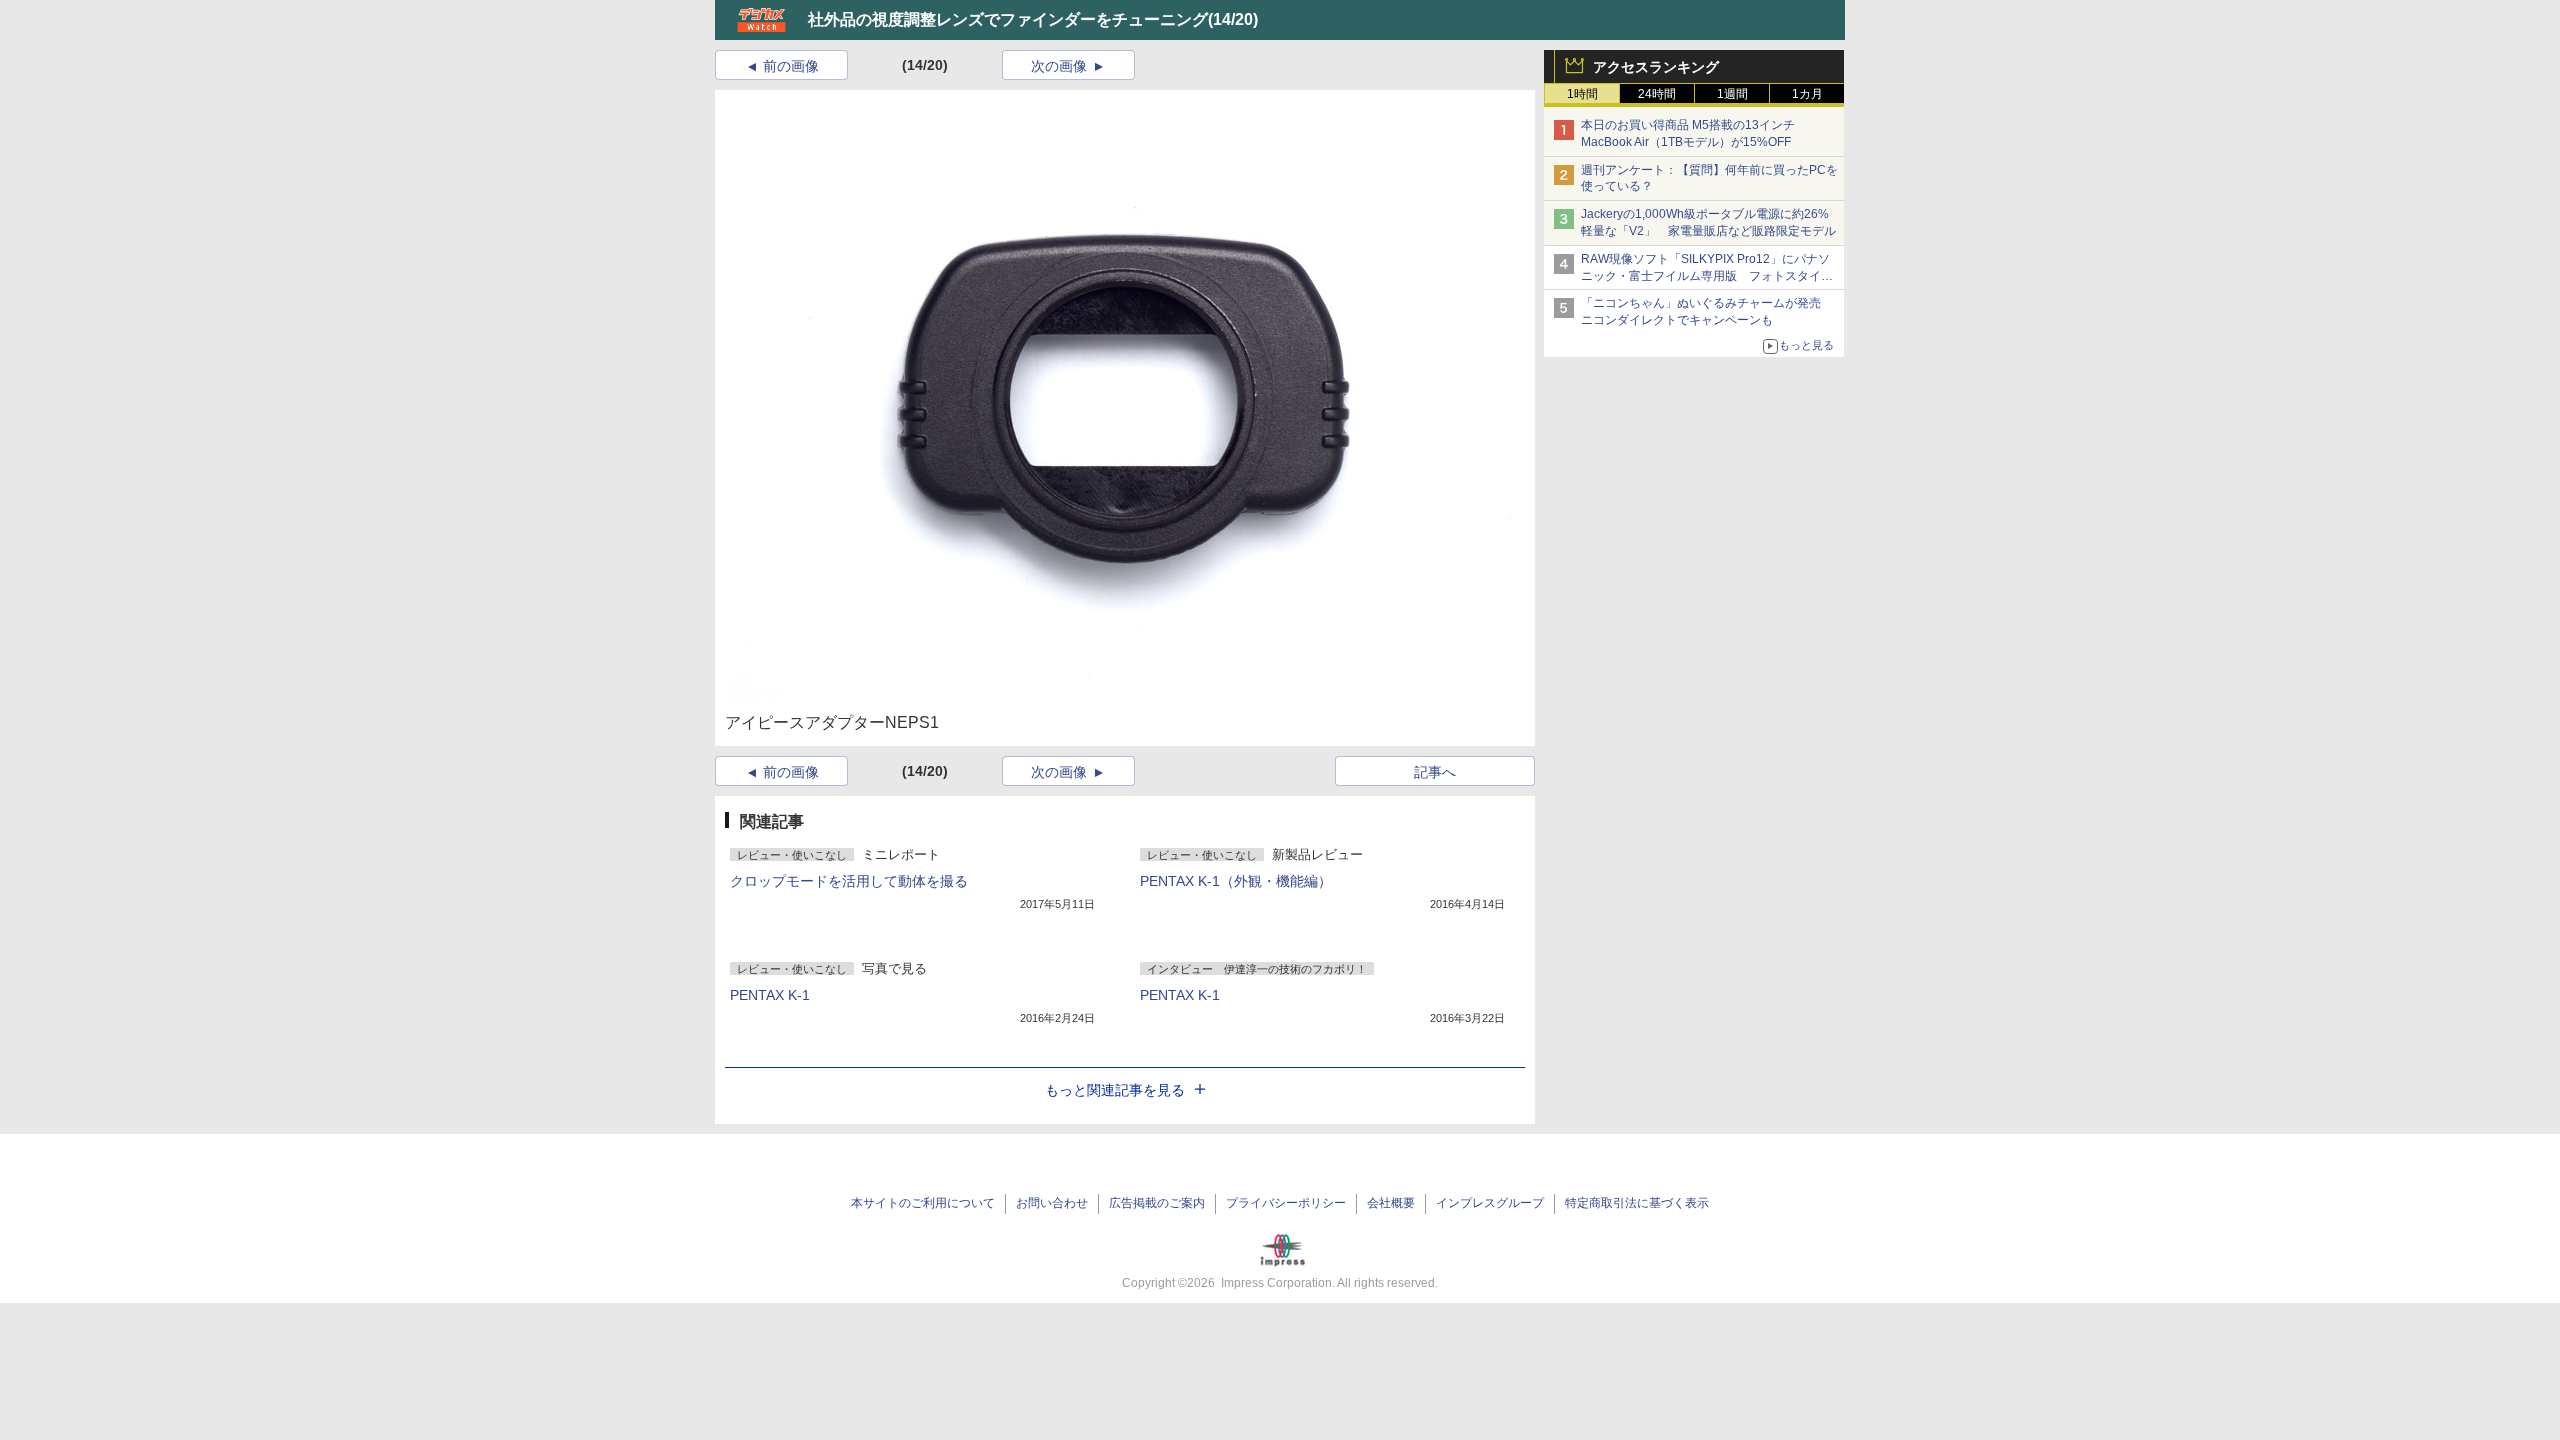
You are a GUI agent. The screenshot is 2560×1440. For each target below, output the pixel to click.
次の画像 (1059, 66)
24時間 (1657, 94)
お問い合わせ (1052, 1203)
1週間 (1732, 94)
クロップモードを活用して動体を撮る (849, 881)
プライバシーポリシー (1286, 1203)
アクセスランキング (1656, 67)
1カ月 (1807, 94)
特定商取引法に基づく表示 (1637, 1203)
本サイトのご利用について (923, 1203)
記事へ (1435, 772)
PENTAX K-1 (770, 995)
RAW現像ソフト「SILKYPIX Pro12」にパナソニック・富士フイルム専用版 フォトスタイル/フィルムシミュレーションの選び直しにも (1708, 276)
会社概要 (1391, 1203)
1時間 (1582, 94)
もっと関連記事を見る (1115, 1090)
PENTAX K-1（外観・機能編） (1236, 881)
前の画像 (791, 66)
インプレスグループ (1490, 1203)
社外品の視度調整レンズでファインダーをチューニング (1008, 19)
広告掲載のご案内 (1157, 1203)
